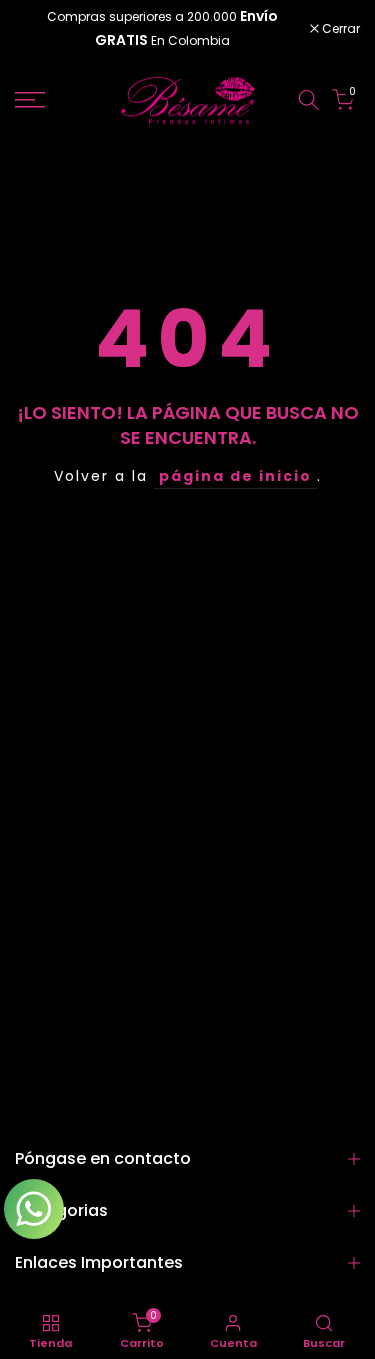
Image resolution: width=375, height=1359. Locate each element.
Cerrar (339, 29)
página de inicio (235, 476)
